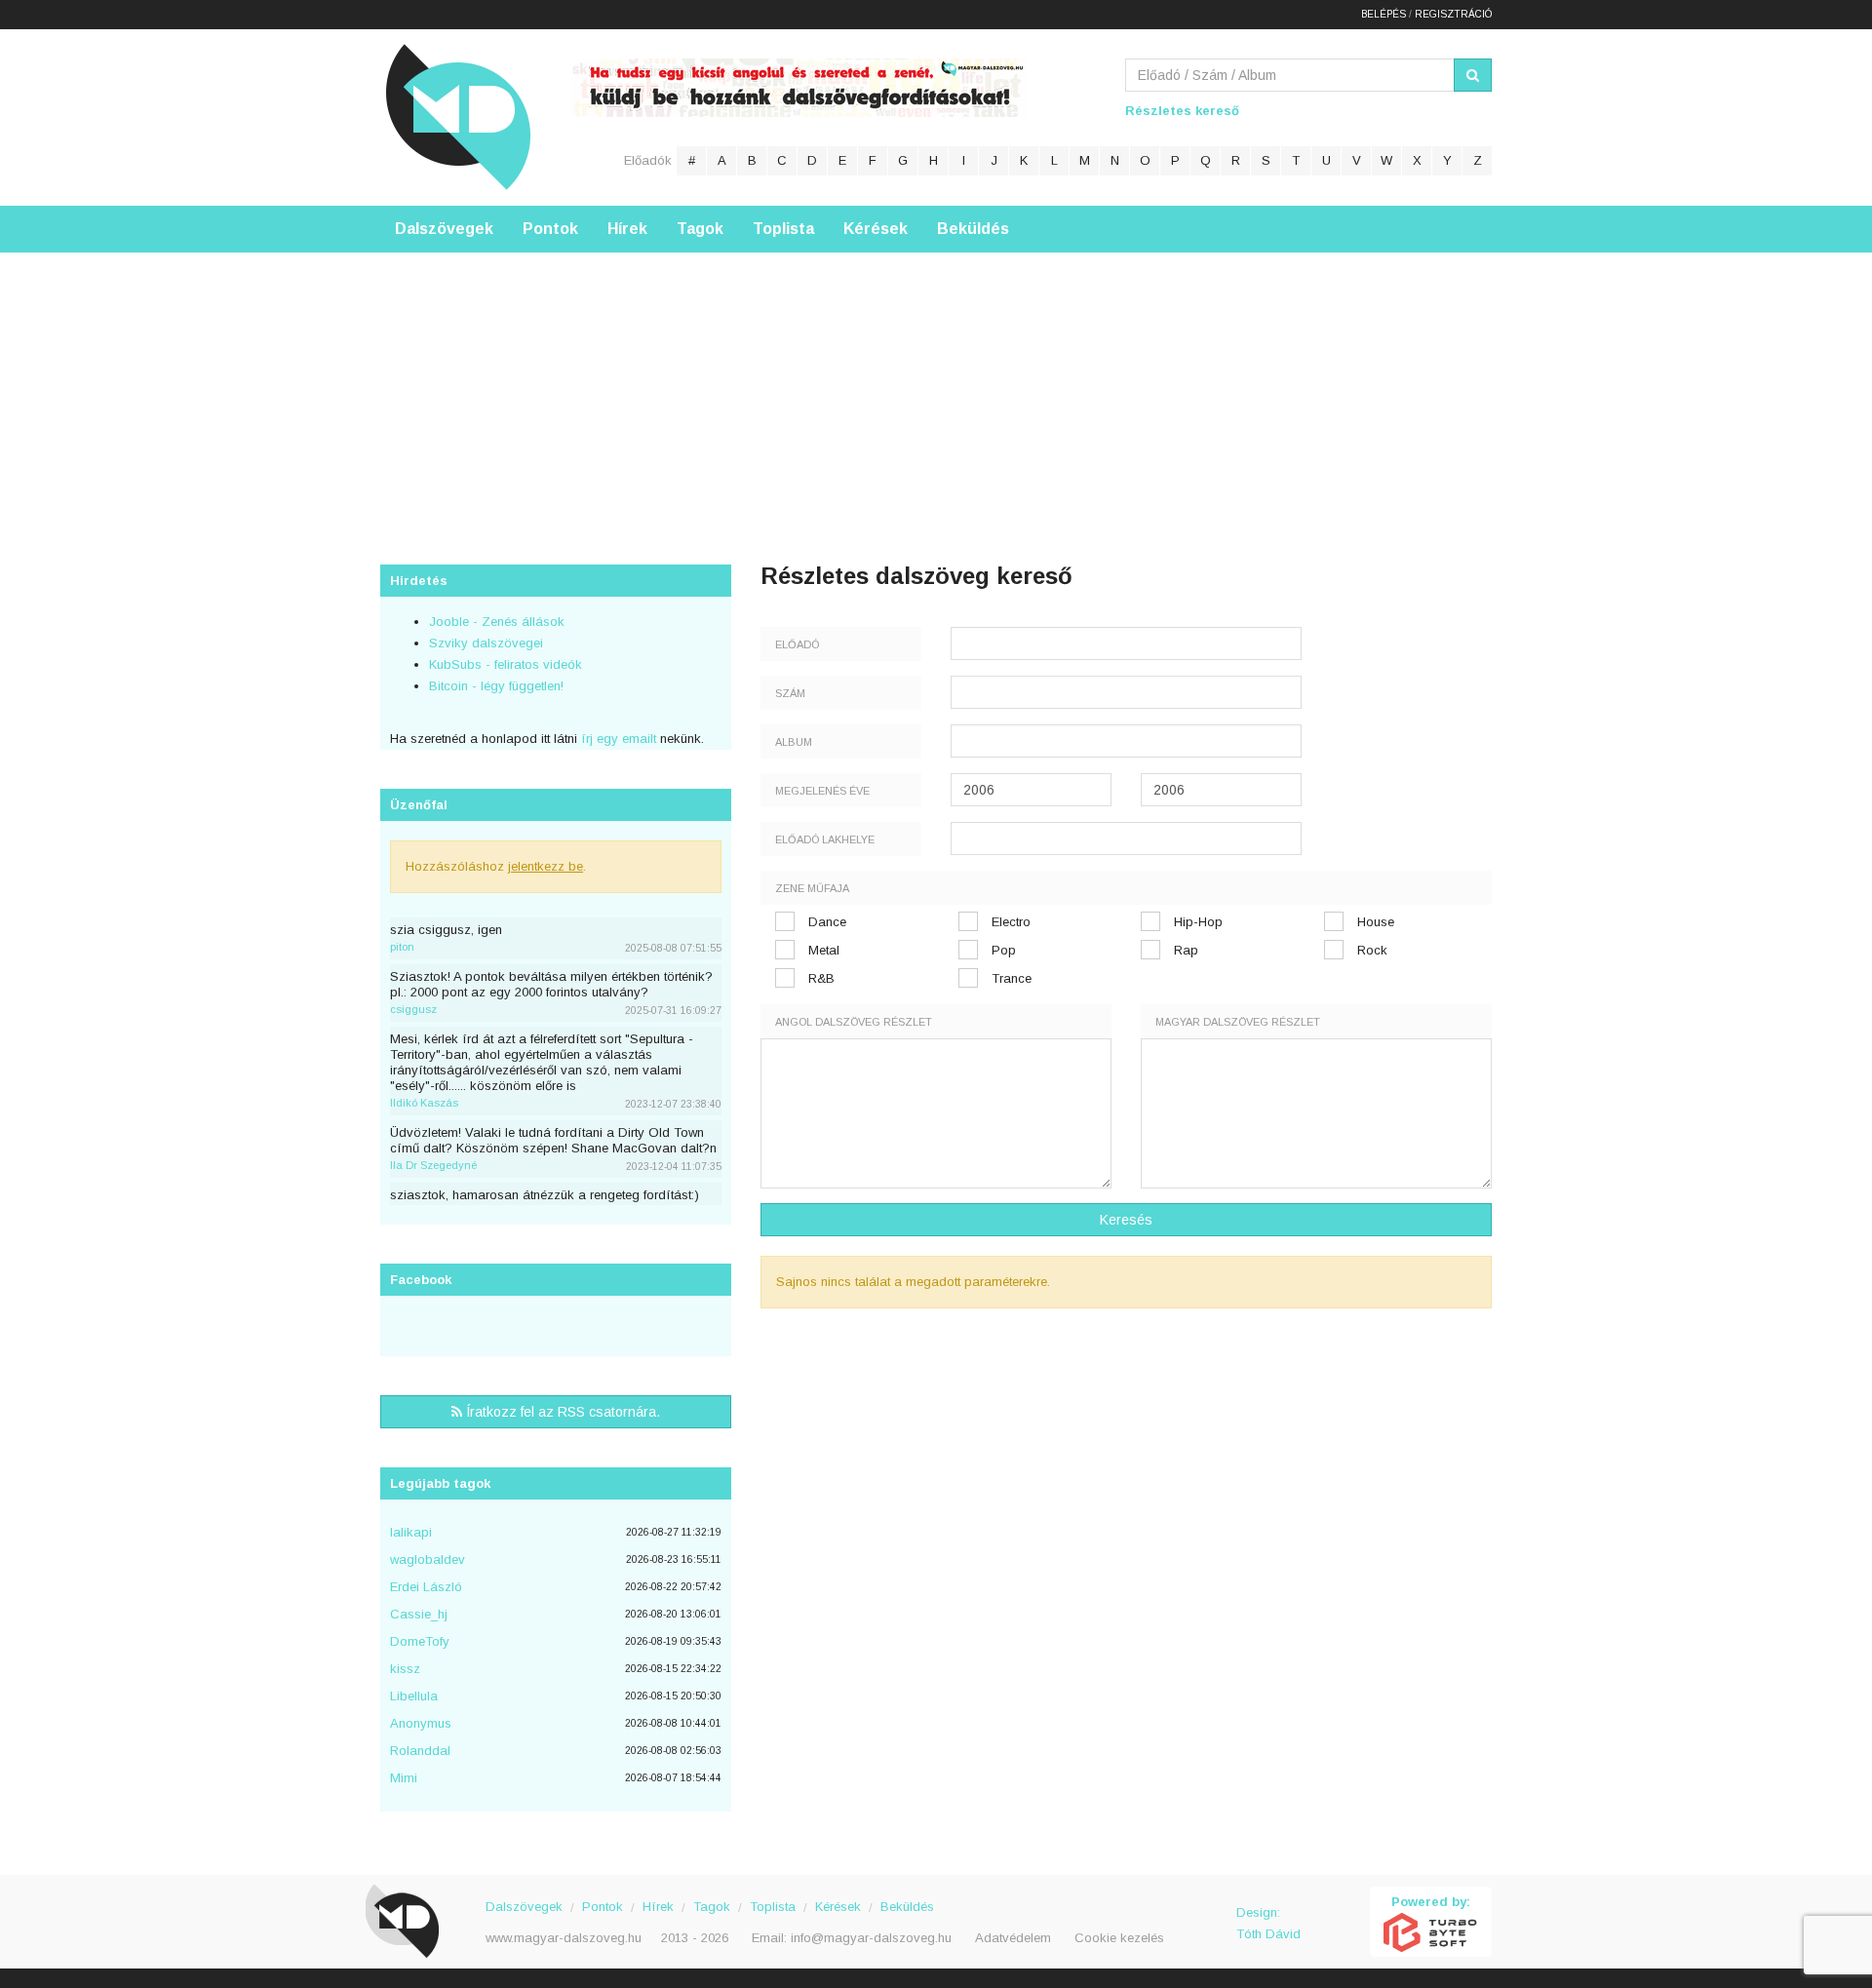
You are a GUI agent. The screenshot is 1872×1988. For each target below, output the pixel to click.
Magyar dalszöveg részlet (1238, 1022)
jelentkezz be (546, 866)
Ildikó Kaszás (424, 1103)
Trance (1012, 978)
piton (402, 947)
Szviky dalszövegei (486, 643)
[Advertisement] (936, 389)
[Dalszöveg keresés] (1473, 75)
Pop (1004, 950)
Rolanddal (420, 1751)
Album (794, 742)
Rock (1372, 950)
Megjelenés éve (822, 791)
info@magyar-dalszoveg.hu (871, 1938)
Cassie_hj (419, 1614)
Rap (1186, 950)
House (1376, 922)
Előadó (797, 644)
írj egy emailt (617, 739)
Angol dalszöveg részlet (854, 1022)
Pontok (550, 229)
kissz (405, 1669)
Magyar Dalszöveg (458, 117)
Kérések (876, 229)
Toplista (783, 229)
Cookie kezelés (1119, 1938)
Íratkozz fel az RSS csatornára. (561, 1412)
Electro (1011, 922)
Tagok (700, 229)
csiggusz (413, 1009)
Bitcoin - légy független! (496, 686)
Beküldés (973, 229)
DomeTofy (420, 1641)
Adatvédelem (1013, 1938)
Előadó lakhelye (825, 839)
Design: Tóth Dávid (1268, 1923)
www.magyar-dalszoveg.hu (564, 1938)
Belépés (1384, 14)
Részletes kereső (1182, 111)
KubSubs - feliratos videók (506, 664)
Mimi (404, 1778)
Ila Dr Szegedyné (433, 1165)
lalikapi (411, 1532)
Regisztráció (1453, 14)
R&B (821, 978)
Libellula (414, 1696)
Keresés (1126, 1220)
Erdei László (426, 1587)
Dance (827, 922)
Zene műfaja (812, 888)
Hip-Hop (1198, 922)
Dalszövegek (444, 229)
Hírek (627, 229)
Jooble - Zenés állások (497, 622)
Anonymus (421, 1723)
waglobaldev (428, 1559)
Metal (824, 950)
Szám (790, 693)
